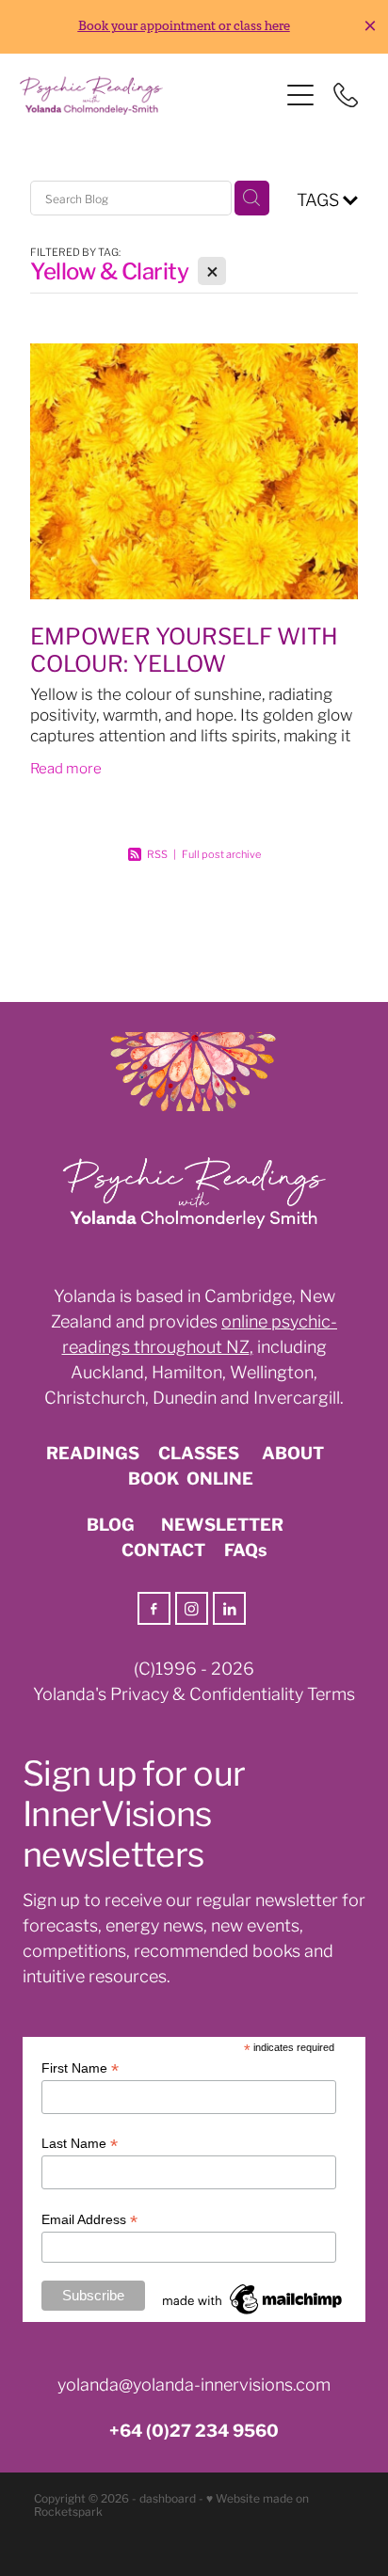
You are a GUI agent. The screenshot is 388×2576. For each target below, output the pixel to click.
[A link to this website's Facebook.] (154, 1608)
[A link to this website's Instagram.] (192, 1608)
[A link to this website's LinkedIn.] (229, 1608)
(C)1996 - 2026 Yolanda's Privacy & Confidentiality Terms (194, 1680)
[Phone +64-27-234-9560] (346, 95)
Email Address (89, 2220)
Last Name (80, 2144)
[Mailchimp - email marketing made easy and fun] (253, 2314)
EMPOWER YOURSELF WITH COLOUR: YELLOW (184, 648)
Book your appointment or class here (184, 26)
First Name (80, 2068)
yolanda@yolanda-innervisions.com (194, 2383)
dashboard (168, 2497)
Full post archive (221, 853)
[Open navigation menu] (300, 95)
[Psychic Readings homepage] (149, 95)
